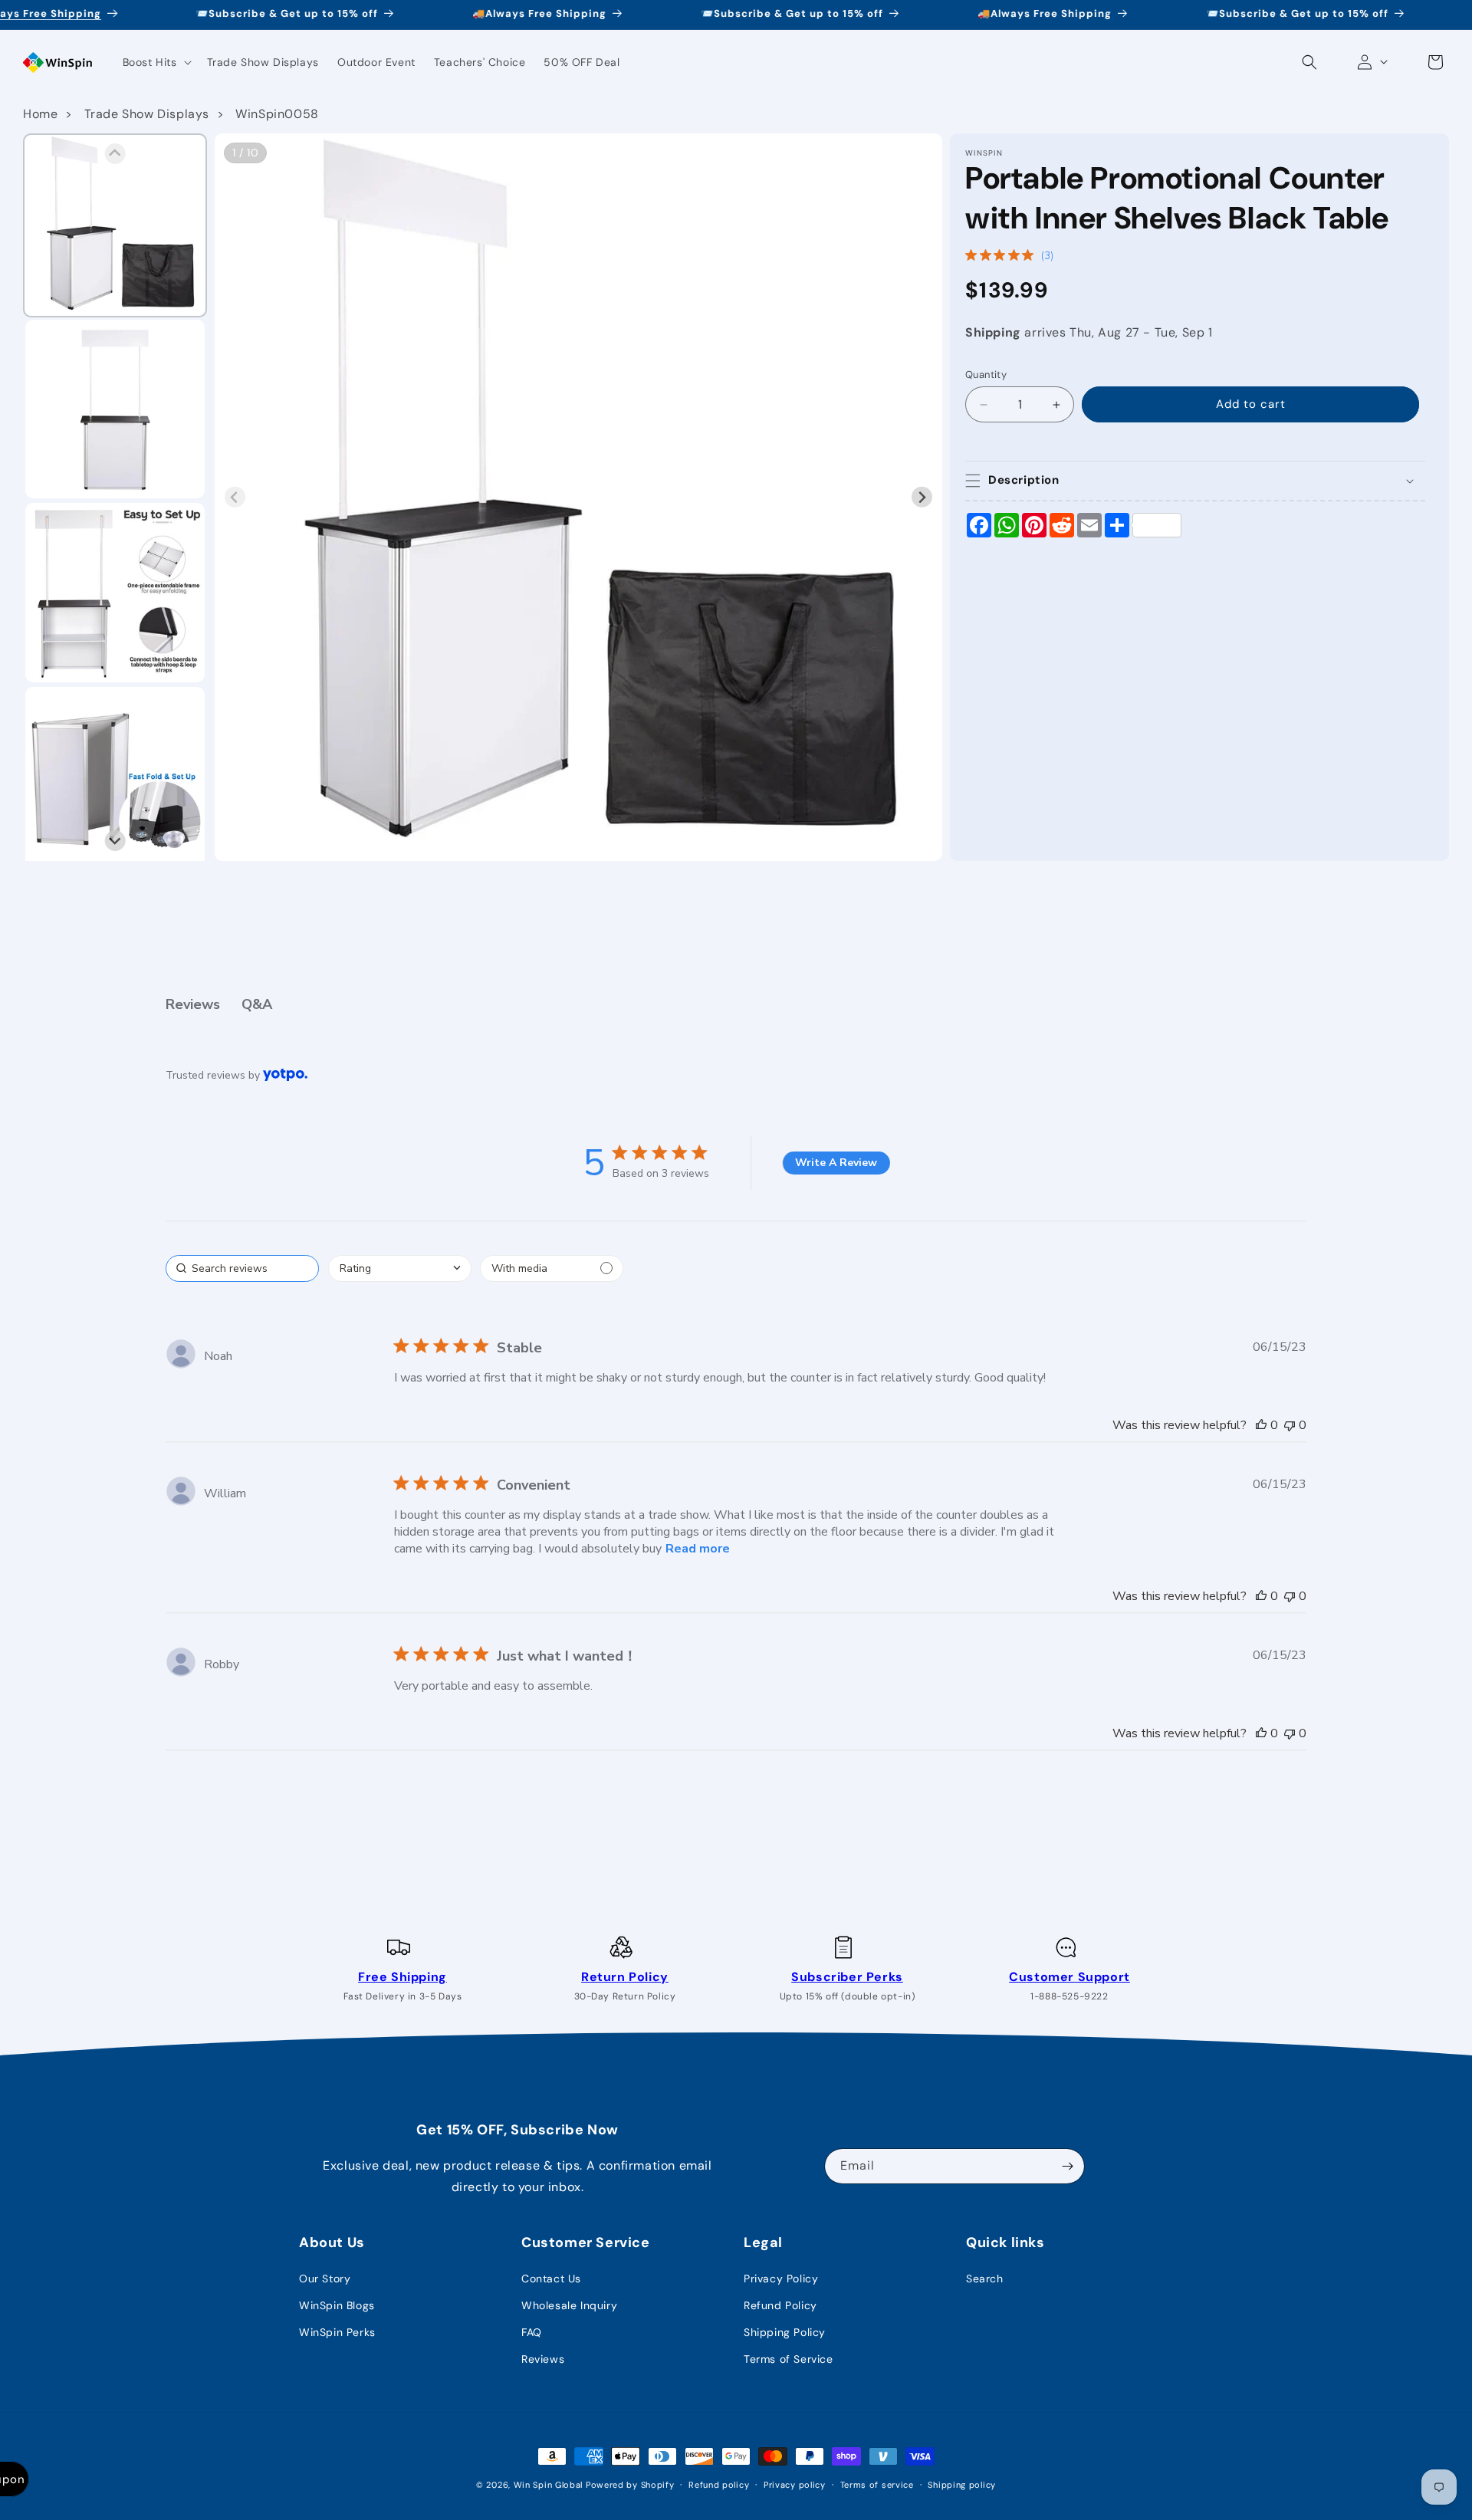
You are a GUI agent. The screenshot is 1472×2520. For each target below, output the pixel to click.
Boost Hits (150, 62)
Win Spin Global (549, 2485)
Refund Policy (780, 2305)
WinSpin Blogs (337, 2305)
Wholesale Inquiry (569, 2305)
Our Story (325, 2279)
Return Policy (625, 1977)
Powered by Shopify (630, 2485)
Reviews (543, 2359)
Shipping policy (962, 2484)
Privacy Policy (781, 2279)
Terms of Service (789, 2359)
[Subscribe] (1067, 2166)
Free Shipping (402, 1977)
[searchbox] (242, 1268)
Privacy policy (795, 2484)
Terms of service (877, 2484)
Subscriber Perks (847, 1977)
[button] (156, 62)
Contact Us (551, 2279)
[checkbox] (552, 1268)
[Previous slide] (235, 497)
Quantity (986, 375)
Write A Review (836, 1163)
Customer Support (1069, 1977)
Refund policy (719, 2484)
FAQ (532, 2332)
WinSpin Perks (337, 2332)
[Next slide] (922, 497)
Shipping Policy (785, 2332)
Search (985, 2279)
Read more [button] (698, 1549)
